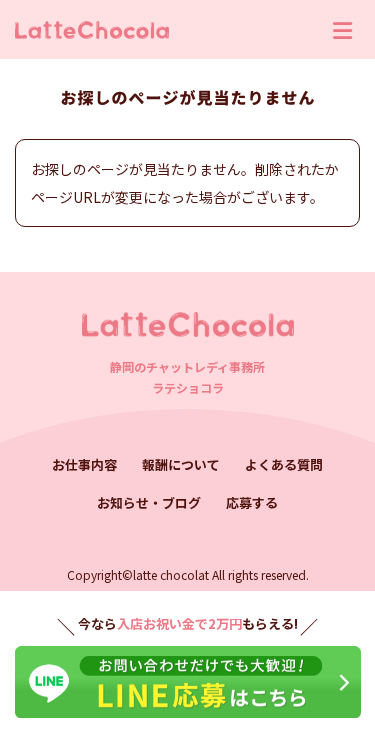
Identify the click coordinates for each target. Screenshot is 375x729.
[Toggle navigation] (342, 29)
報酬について (181, 464)
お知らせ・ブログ (149, 502)
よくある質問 (284, 464)
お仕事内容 (84, 464)
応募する (252, 502)
